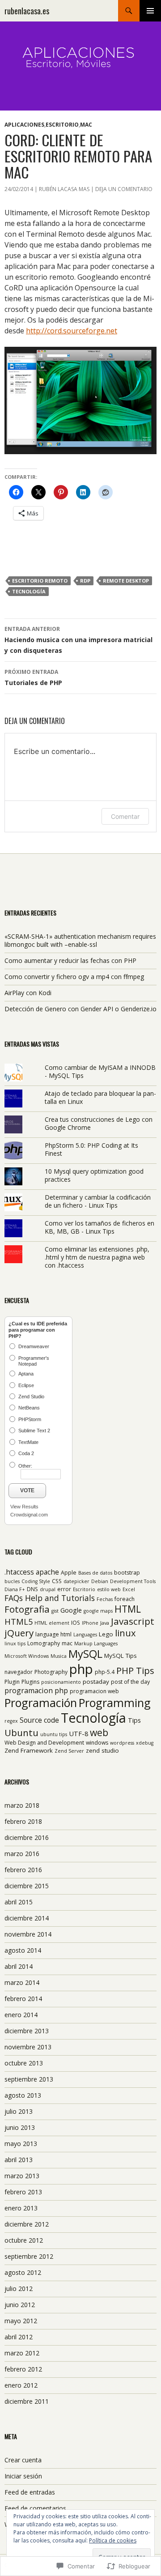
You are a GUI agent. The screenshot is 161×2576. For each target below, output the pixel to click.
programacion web (94, 1691)
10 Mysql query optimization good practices (94, 1175)
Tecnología (29, 591)
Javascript (133, 1621)
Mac (86, 125)
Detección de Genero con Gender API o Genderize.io (80, 1009)
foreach (125, 1599)
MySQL (85, 1654)
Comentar (125, 816)
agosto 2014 (23, 1950)
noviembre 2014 (28, 1934)
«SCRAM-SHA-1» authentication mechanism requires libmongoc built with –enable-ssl (80, 940)
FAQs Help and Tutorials (50, 1598)
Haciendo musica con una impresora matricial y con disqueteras (78, 640)
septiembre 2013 (29, 2079)
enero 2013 (21, 2208)
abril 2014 (19, 1966)
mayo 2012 (21, 2321)
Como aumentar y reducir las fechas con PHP (70, 960)
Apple (69, 1573)
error (64, 1589)
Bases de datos (95, 1573)
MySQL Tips (121, 1656)
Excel (129, 1589)
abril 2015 (19, 1902)
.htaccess (19, 1572)
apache (47, 1572)
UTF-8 (78, 1733)
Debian (100, 1581)
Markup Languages (96, 1644)
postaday (96, 1682)
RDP (85, 581)
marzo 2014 (22, 1982)
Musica (59, 1656)
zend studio (102, 1750)
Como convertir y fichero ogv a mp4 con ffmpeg (74, 977)
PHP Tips (135, 1670)
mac (67, 1643)
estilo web (109, 1589)
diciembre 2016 (27, 1837)
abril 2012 (19, 2337)
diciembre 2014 (27, 1918)
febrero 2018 (23, 1821)
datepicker (76, 1581)
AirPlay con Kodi (28, 993)
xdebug (145, 1743)
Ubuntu (21, 1733)
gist (55, 1611)
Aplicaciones (24, 125)
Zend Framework (29, 1750)
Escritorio (62, 125)
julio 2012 (19, 2289)
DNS (32, 1589)
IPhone (90, 1623)
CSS (57, 1581)
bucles (12, 1581)
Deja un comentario (124, 189)
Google (71, 1610)
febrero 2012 (23, 2369)
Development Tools (133, 1581)
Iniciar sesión (23, 2476)
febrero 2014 (23, 1999)
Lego (106, 1634)
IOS (76, 1623)
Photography (51, 1672)
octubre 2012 (24, 2240)
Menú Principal (150, 11)
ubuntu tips (54, 1734)
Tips (134, 1720)
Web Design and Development (44, 1743)
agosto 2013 (23, 2095)
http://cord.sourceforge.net (72, 331)
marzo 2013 (22, 2176)
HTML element (52, 1623)
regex (11, 1721)
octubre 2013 (24, 2063)
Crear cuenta (23, 2460)
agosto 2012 (23, 2272)
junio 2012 (20, 2305)
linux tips (15, 1644)
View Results (24, 1507)
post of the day (130, 1682)
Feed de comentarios (35, 2508)
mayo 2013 (21, 2144)
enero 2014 (21, 2015)
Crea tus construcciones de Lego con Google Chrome (99, 1123)
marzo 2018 (22, 1805)
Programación (41, 1703)
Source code (39, 1720)
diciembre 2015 (27, 1886)
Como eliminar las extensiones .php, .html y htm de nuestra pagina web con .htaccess (97, 1257)
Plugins (30, 1682)
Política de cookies (113, 2540)
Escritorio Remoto (40, 581)
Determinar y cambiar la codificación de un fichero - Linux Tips (98, 1201)
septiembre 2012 (29, 2256)
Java (105, 1623)
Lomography (44, 1643)
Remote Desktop (126, 581)
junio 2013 (20, 2127)
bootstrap (127, 1573)
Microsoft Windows (27, 1656)
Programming (115, 1703)
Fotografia (27, 1609)
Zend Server (69, 1751)
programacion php (36, 1690)
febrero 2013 (23, 2192)
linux (125, 1633)
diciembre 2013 (27, 2031)
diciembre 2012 (27, 2224)
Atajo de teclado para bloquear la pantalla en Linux (100, 1097)
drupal (48, 1589)
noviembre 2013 (28, 2047)
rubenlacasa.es (27, 11)
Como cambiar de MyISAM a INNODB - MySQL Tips (100, 1071)
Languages (85, 1635)
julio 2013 (19, 2111)
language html (53, 1634)
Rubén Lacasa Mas (64, 189)
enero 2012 (21, 2385)
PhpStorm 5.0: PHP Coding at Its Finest (91, 1149)
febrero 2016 (23, 1870)
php (81, 1669)
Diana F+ (15, 1589)
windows (97, 1743)
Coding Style (36, 1581)
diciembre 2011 (27, 2401)
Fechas (105, 1599)
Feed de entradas (30, 2492)
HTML (128, 1609)
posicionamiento (61, 1682)
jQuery (19, 1633)
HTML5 (19, 1621)
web (99, 1732)
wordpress (122, 1743)
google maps (98, 1611)
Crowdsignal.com (29, 1515)
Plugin (12, 1682)
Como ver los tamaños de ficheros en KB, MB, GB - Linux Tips (100, 1227)
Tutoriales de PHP (33, 677)
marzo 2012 (22, 2353)
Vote (27, 1490)
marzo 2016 (22, 1854)
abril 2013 (19, 2160)
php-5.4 (105, 1672)
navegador (19, 1672)
